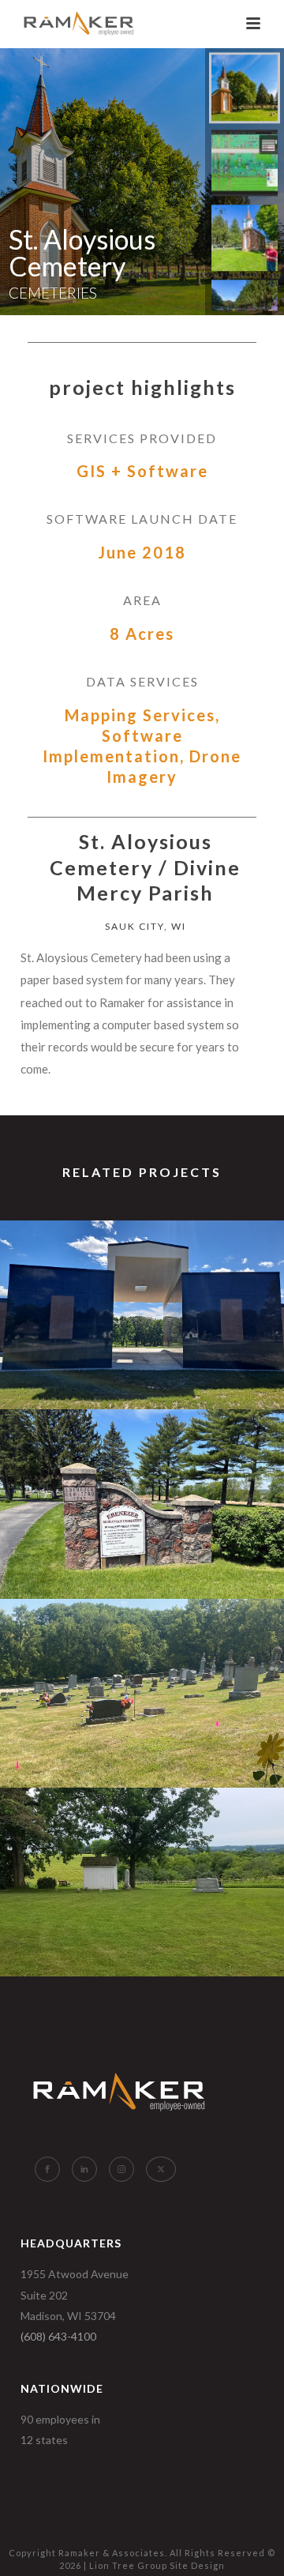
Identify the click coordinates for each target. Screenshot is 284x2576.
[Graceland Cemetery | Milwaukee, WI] (142, 1283)
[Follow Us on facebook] (47, 2169)
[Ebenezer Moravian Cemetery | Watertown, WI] (142, 1472)
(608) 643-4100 (58, 2336)
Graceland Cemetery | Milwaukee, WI (142, 1367)
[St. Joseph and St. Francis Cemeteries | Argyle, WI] (142, 1661)
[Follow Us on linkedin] (84, 2169)
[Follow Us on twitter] (161, 2169)
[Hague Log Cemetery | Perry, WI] (142, 1851)
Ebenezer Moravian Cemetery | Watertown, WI (142, 1557)
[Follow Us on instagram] (121, 2169)
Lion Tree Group (128, 2565)
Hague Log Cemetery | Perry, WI (142, 1934)
